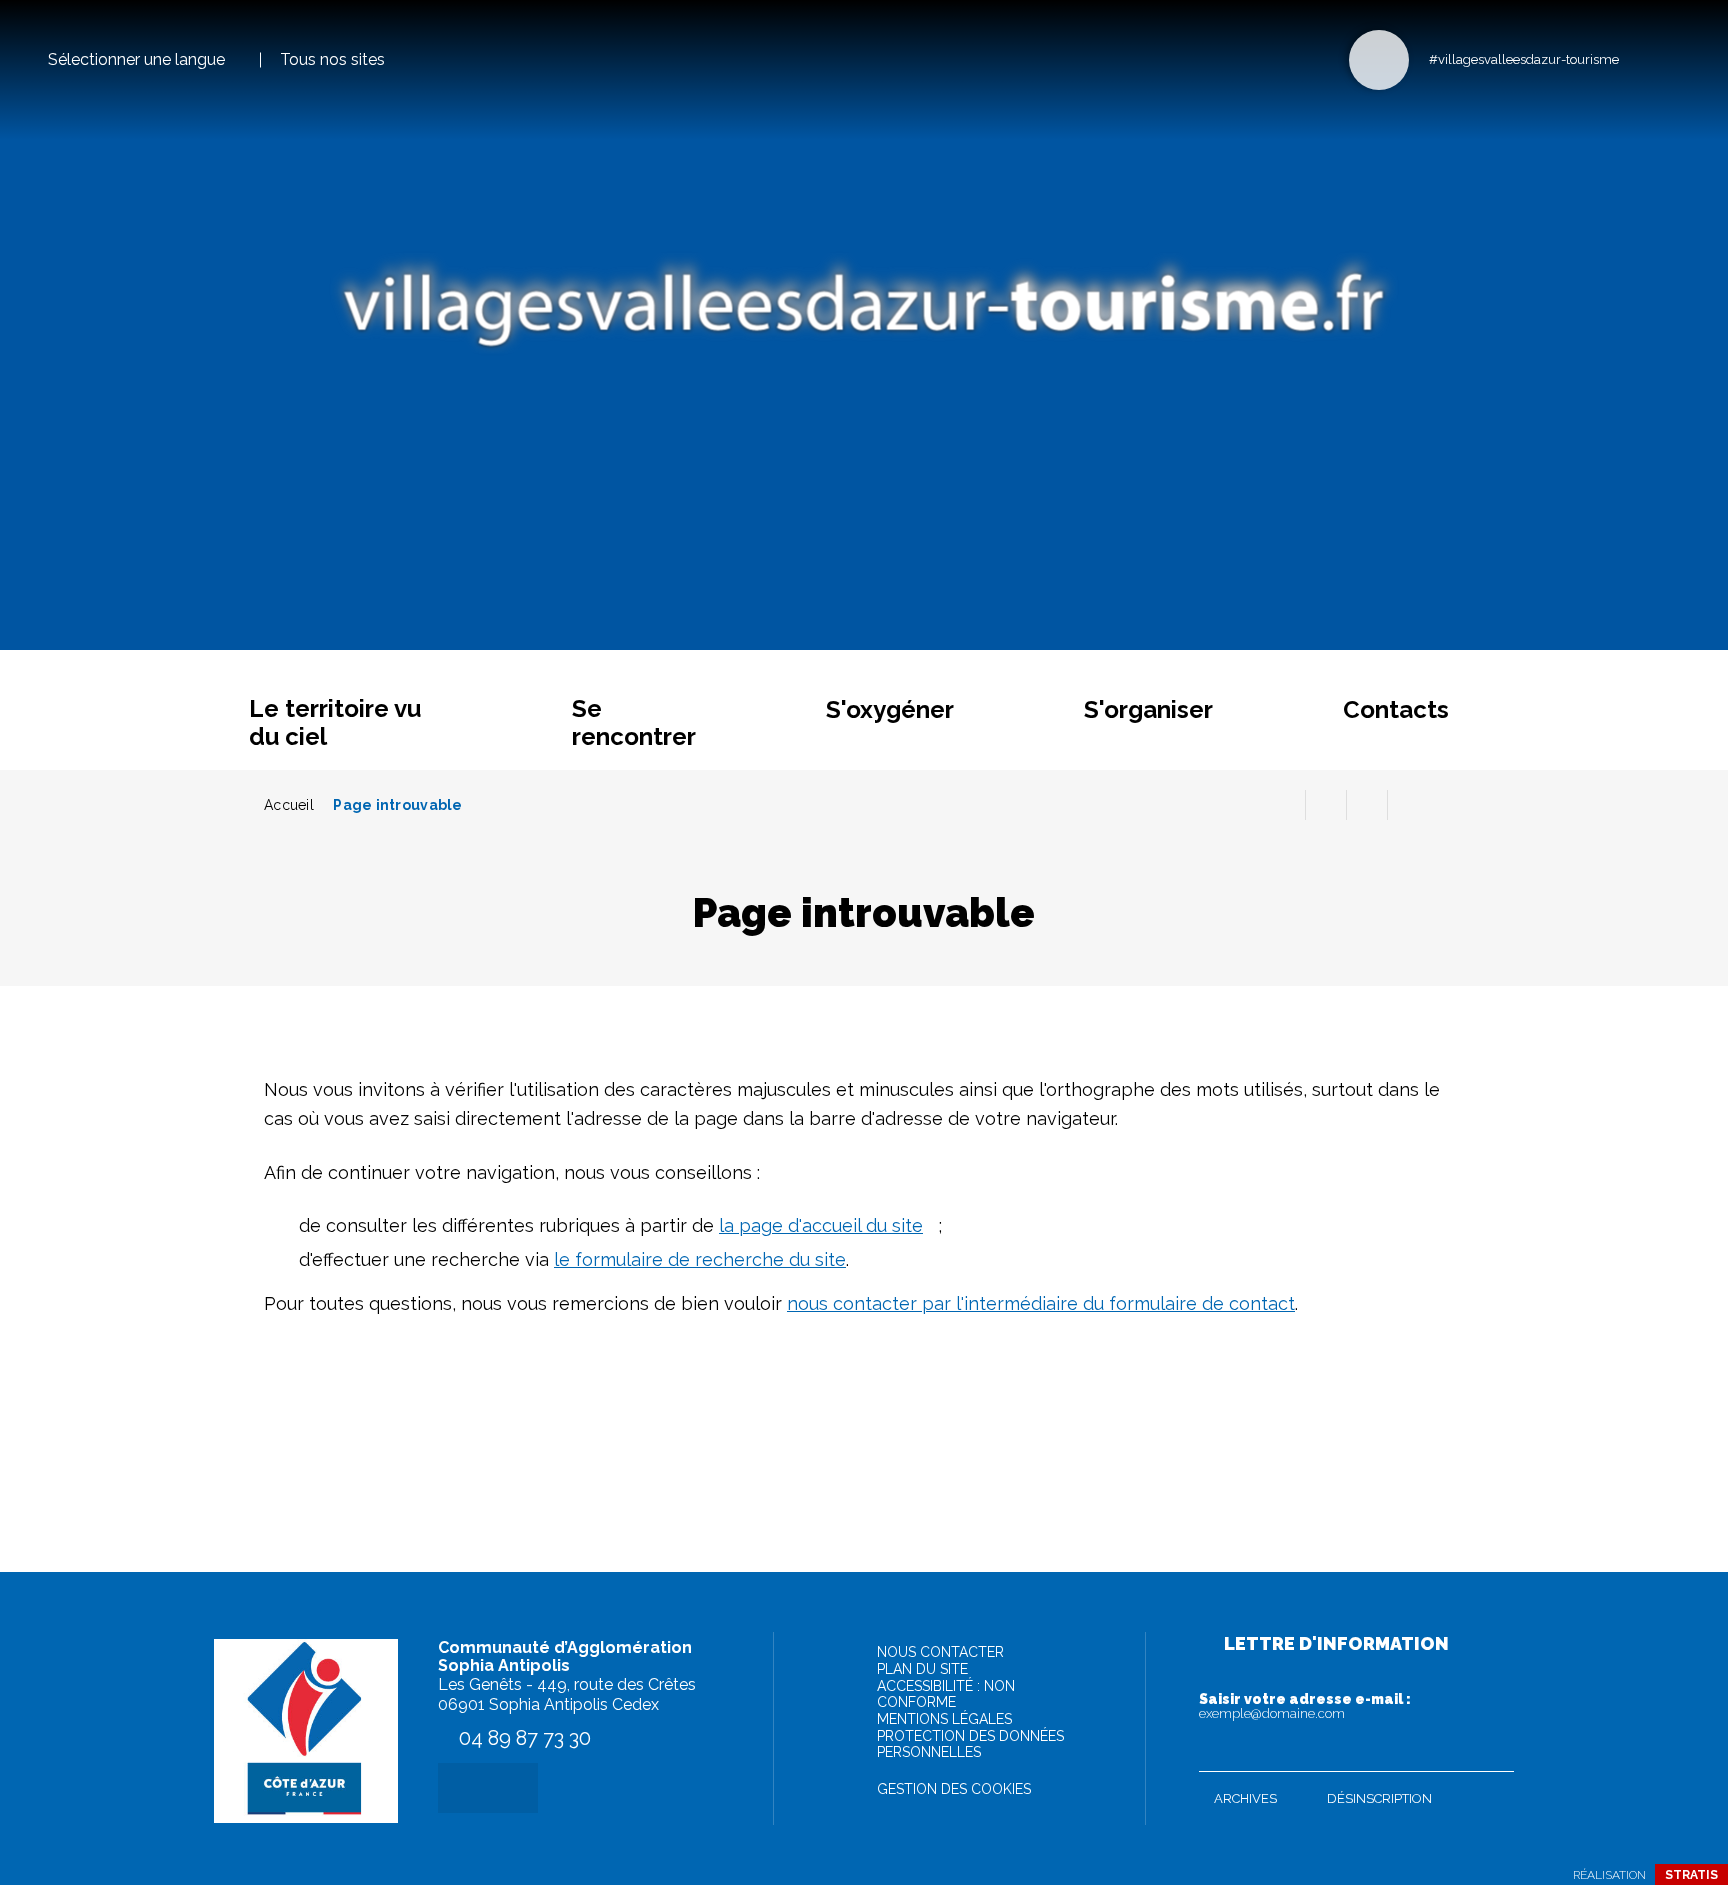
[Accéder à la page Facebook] (1640, 58)
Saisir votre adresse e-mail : (1305, 1706)
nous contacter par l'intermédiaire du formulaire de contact (1041, 1303)
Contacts (1396, 709)
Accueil (289, 805)
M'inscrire (1494, 1752)
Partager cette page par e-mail (1367, 805)
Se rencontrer (634, 722)
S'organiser (1148, 709)
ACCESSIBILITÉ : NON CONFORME (946, 1694)
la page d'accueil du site (821, 1225)
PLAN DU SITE (922, 1669)
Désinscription (1379, 1798)
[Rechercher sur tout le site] (1379, 60)
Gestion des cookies (954, 1789)
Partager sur (1408, 805)
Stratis (1691, 1875)
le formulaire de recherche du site (700, 1259)
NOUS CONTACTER (940, 1652)
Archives (1245, 1798)
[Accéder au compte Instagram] (1673, 58)
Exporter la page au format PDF (1326, 805)
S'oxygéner (890, 709)
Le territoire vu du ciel (335, 722)
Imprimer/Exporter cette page (1285, 805)
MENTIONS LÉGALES (944, 1719)
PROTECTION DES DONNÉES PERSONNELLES (970, 1744)
